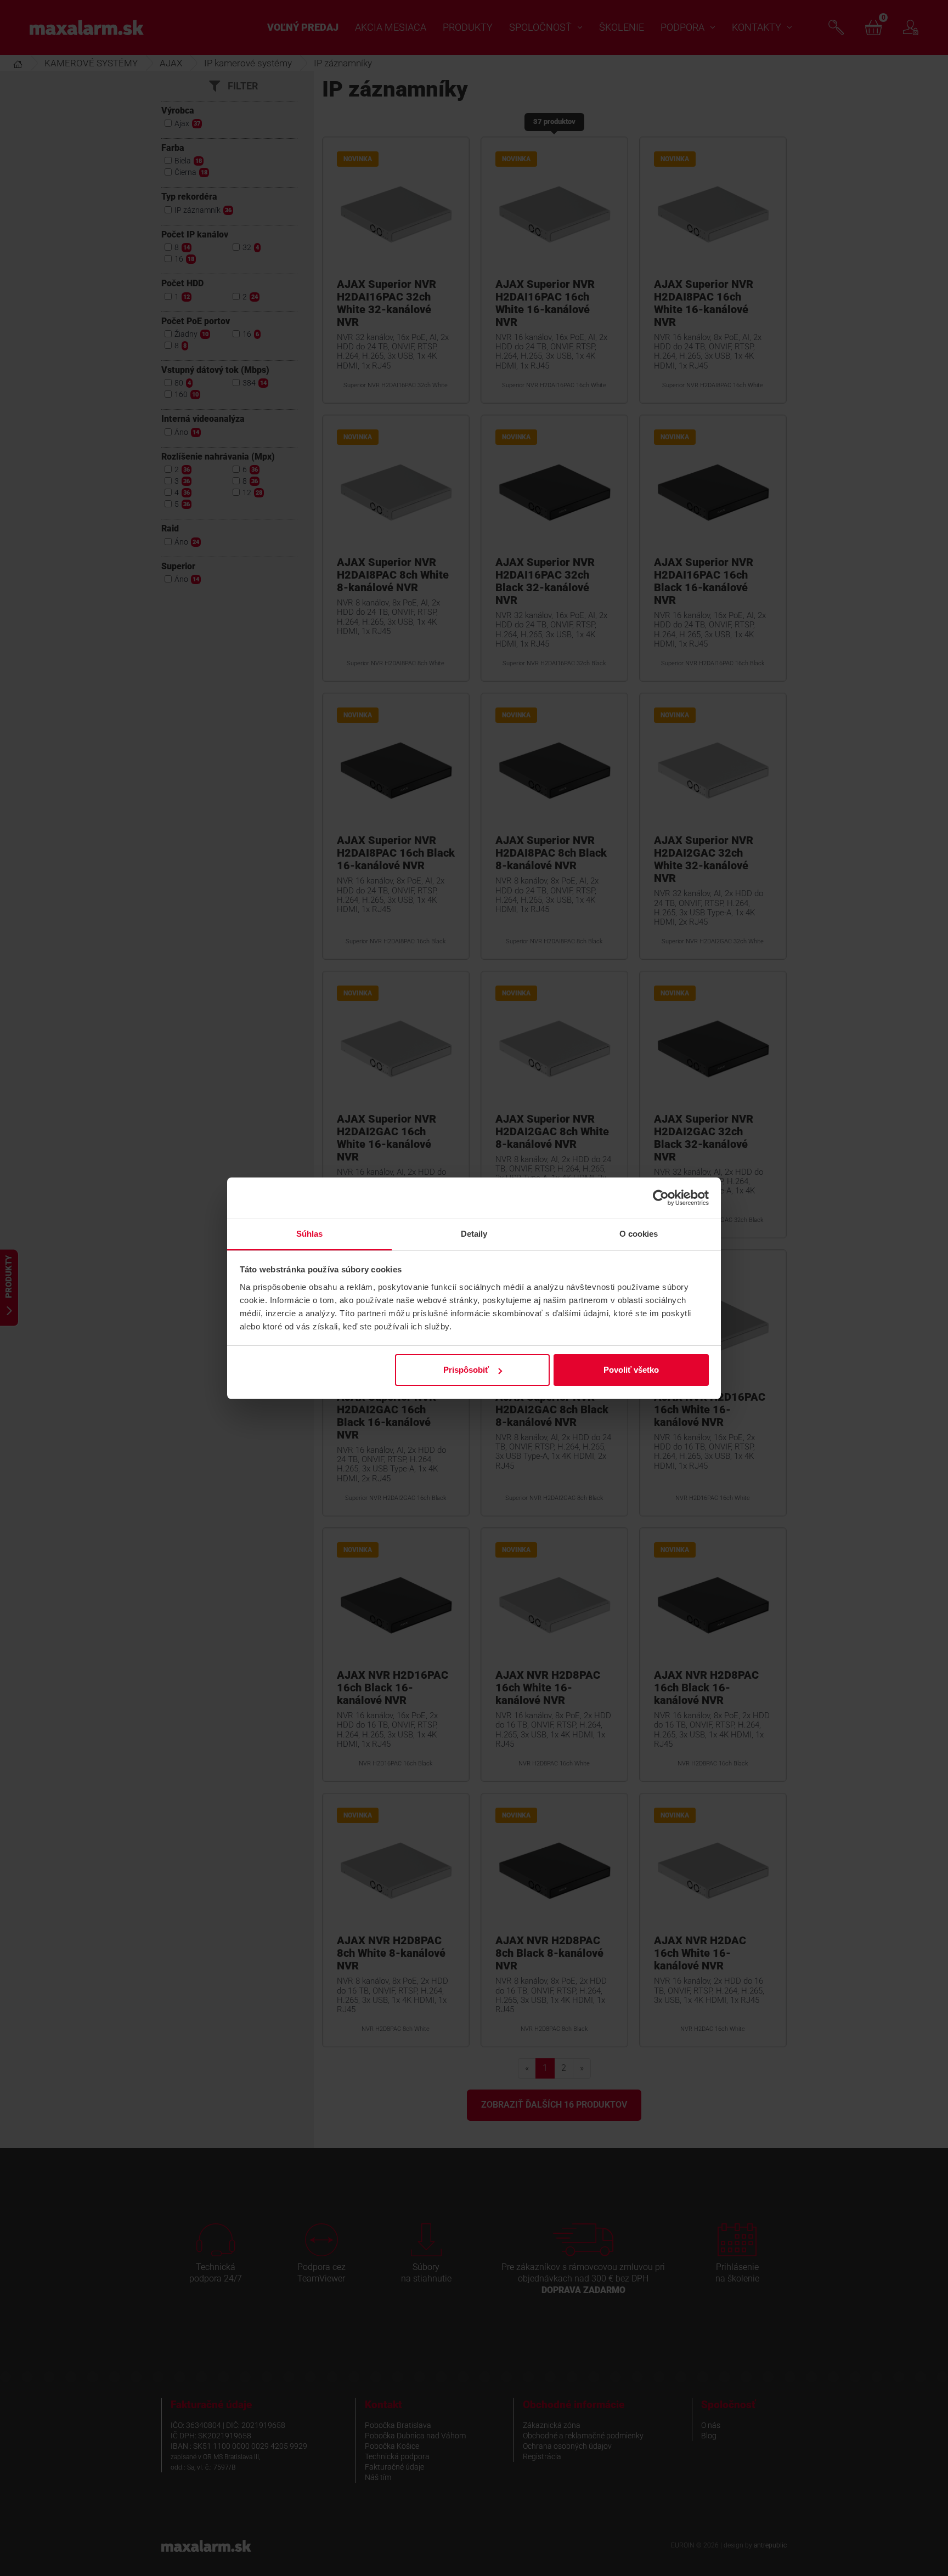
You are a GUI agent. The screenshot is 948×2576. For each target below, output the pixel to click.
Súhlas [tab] (310, 1234)
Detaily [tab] (474, 1234)
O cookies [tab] (639, 1234)
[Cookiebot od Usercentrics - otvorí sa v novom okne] (661, 1198)
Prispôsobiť (466, 1370)
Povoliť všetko (631, 1370)
